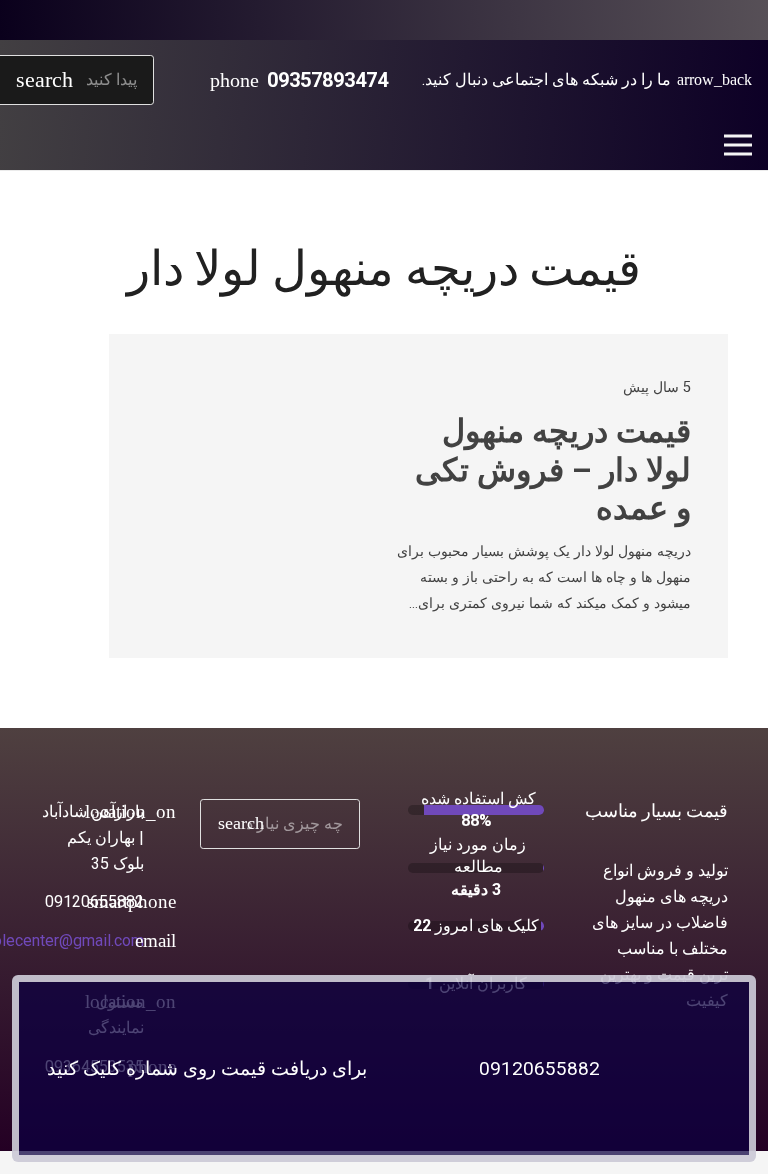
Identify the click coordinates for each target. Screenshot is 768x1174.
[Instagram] (672, 20)
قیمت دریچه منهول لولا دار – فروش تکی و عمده (553, 469)
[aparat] (608, 20)
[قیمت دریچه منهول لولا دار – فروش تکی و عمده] (196, 405)
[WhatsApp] (704, 20)
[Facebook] (736, 20)
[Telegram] (640, 20)
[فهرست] (738, 145)
